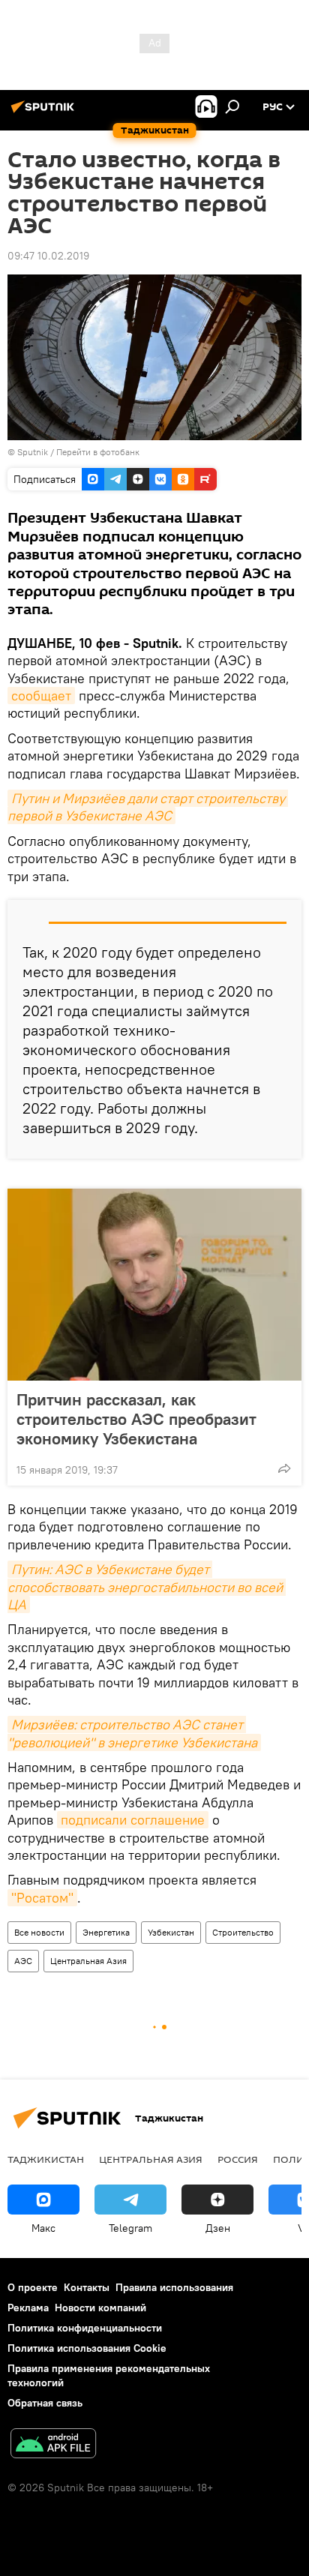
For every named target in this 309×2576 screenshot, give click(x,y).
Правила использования (174, 2287)
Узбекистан (171, 1932)
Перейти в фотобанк (98, 452)
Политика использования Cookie (87, 2348)
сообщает (41, 696)
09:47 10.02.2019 (48, 256)
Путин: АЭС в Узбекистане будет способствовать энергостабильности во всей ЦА (147, 1587)
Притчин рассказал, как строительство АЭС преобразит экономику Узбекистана (136, 1419)
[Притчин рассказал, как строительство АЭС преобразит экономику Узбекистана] (154, 1285)
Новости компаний (100, 2308)
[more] (284, 1468)
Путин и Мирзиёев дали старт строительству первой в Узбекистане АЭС (148, 807)
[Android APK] (53, 2445)
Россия (238, 2159)
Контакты (87, 2287)
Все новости (39, 1932)
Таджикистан (46, 2159)
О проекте (33, 2287)
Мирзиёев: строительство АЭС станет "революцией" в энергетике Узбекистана (132, 1733)
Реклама (28, 2308)
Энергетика (106, 1932)
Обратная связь (45, 2403)
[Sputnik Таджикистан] (45, 112)
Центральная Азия (88, 1961)
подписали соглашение (133, 1820)
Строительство (243, 1932)
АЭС (23, 1961)
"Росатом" (42, 1898)
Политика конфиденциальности (85, 2328)
